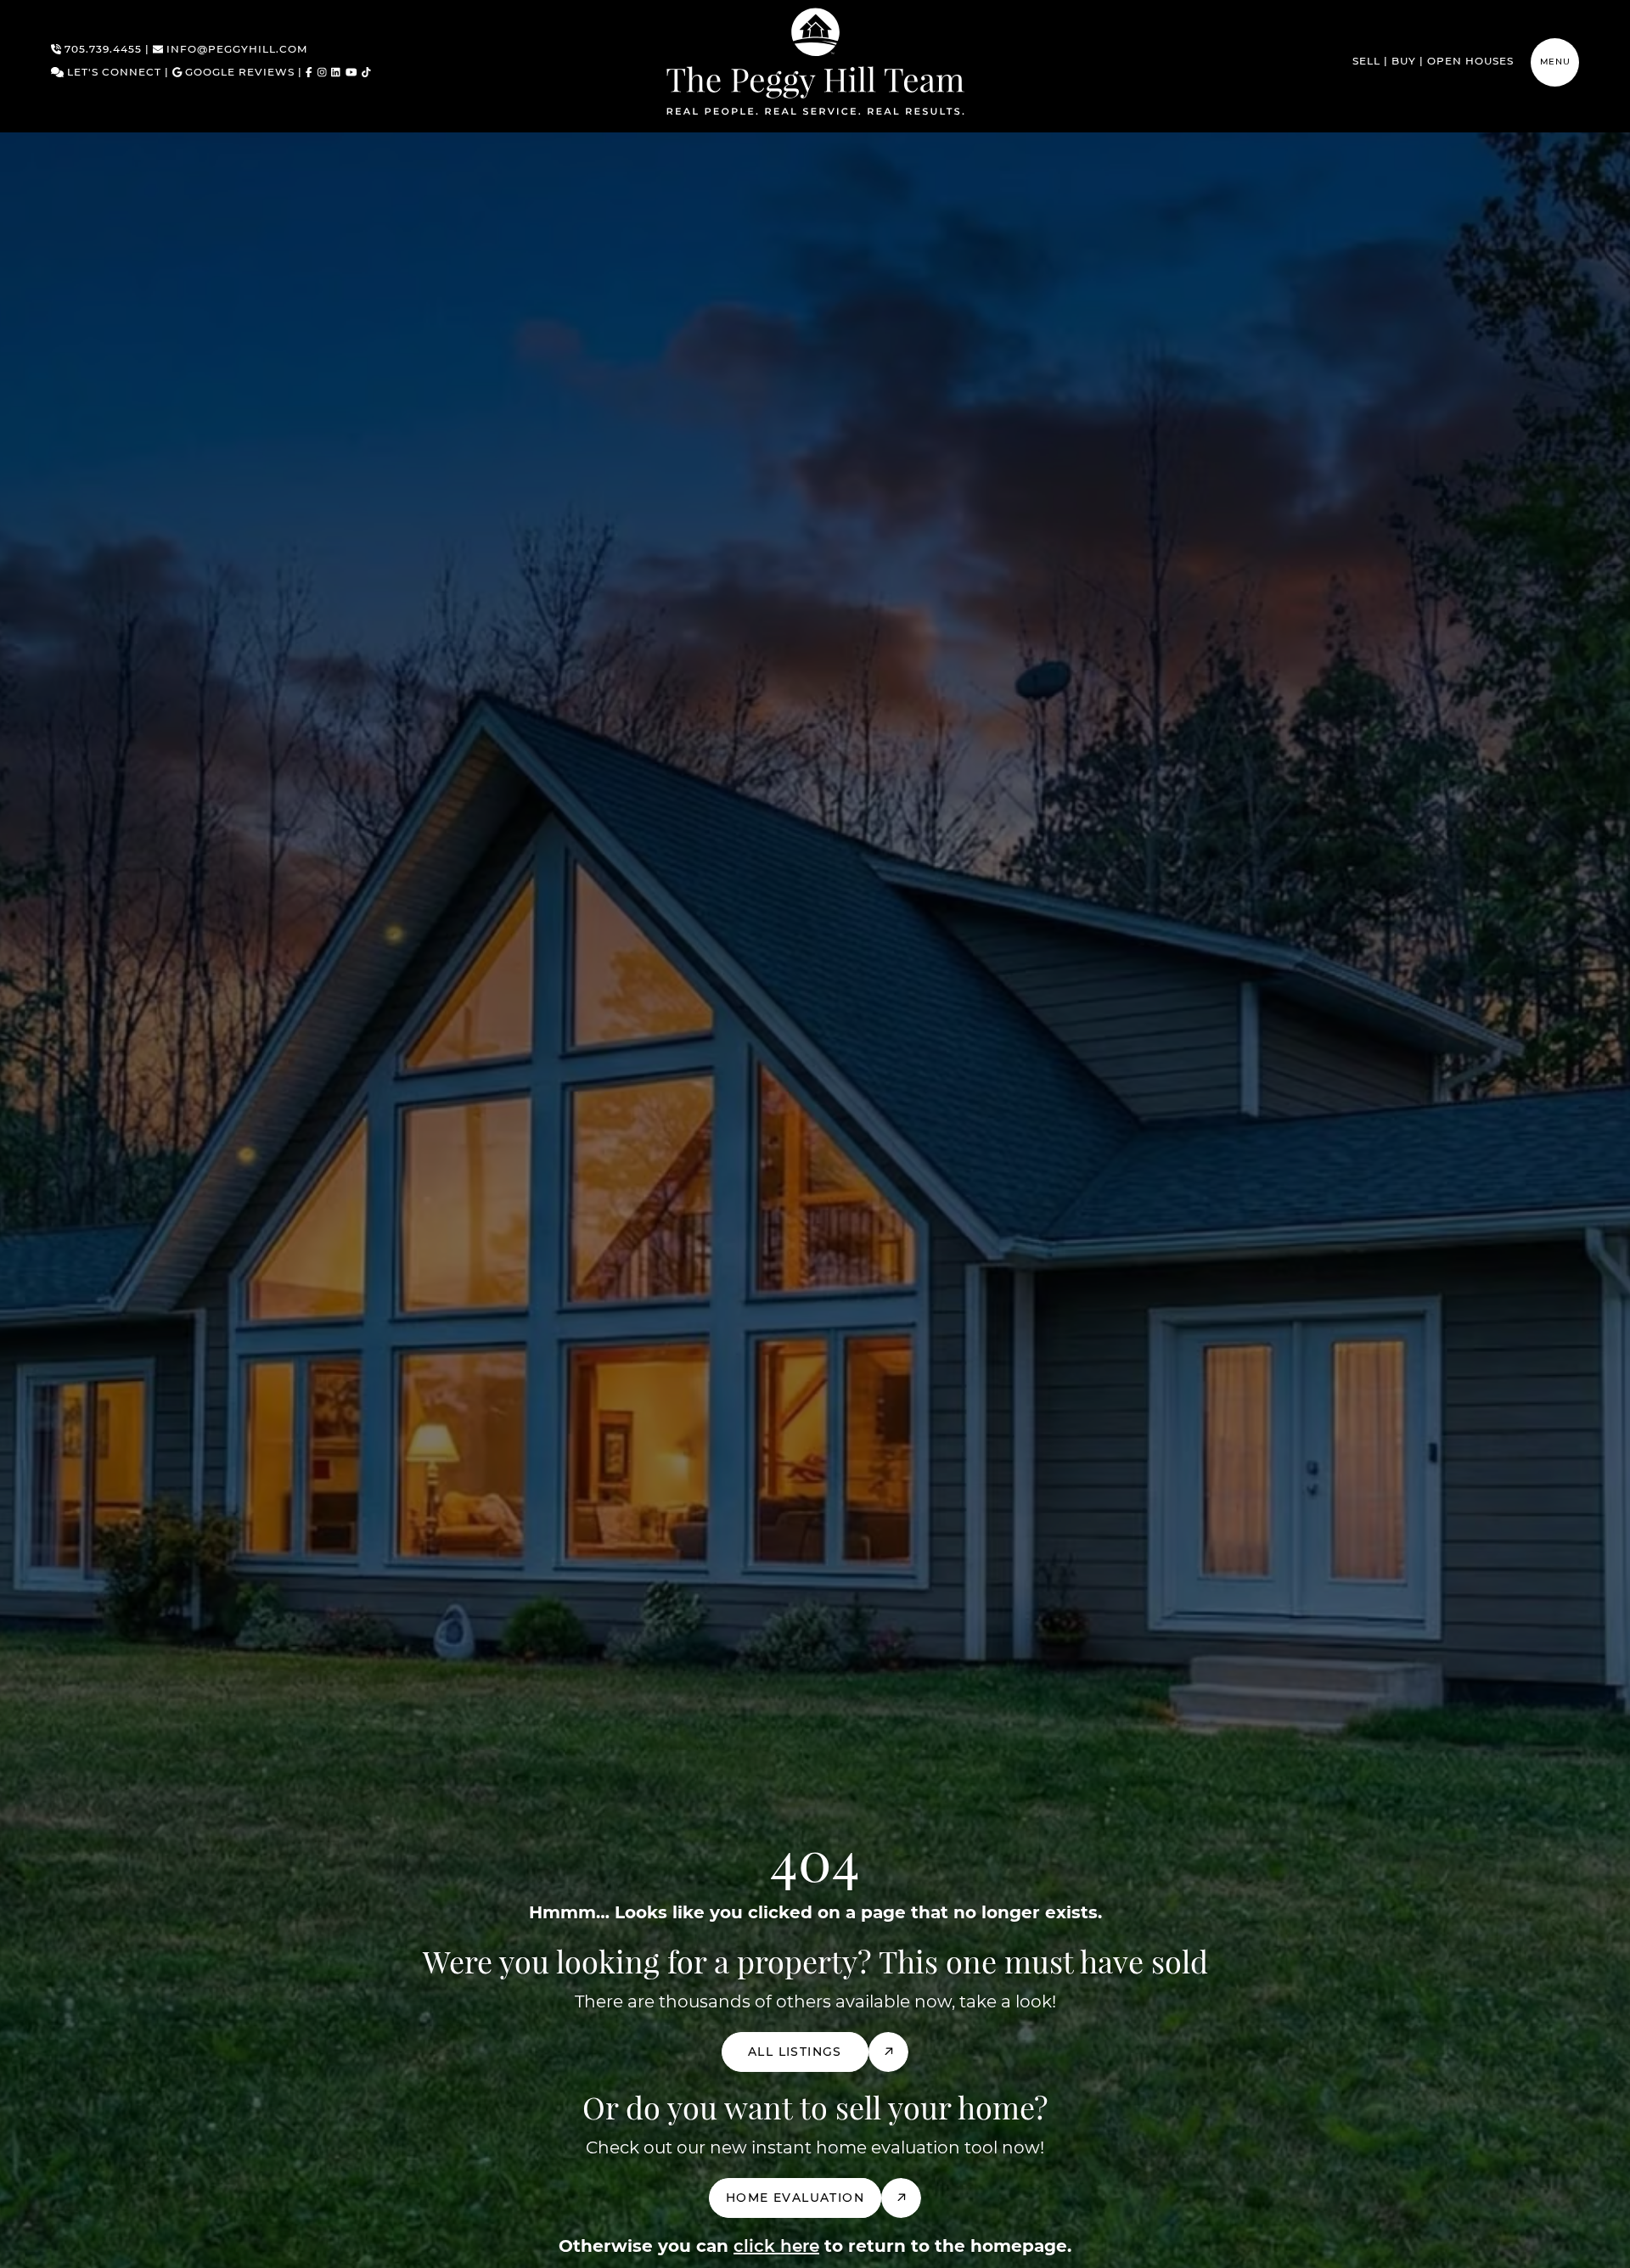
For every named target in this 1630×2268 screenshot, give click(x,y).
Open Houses (1470, 62)
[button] (1555, 62)
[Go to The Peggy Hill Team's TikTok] (366, 73)
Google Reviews (238, 73)
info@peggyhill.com (235, 50)
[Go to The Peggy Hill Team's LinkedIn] (336, 73)
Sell (1366, 62)
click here (776, 2247)
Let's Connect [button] (112, 73)
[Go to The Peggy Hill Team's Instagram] (322, 73)
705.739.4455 (101, 50)
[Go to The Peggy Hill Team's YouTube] (351, 73)
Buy (1404, 62)
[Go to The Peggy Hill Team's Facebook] (309, 73)
